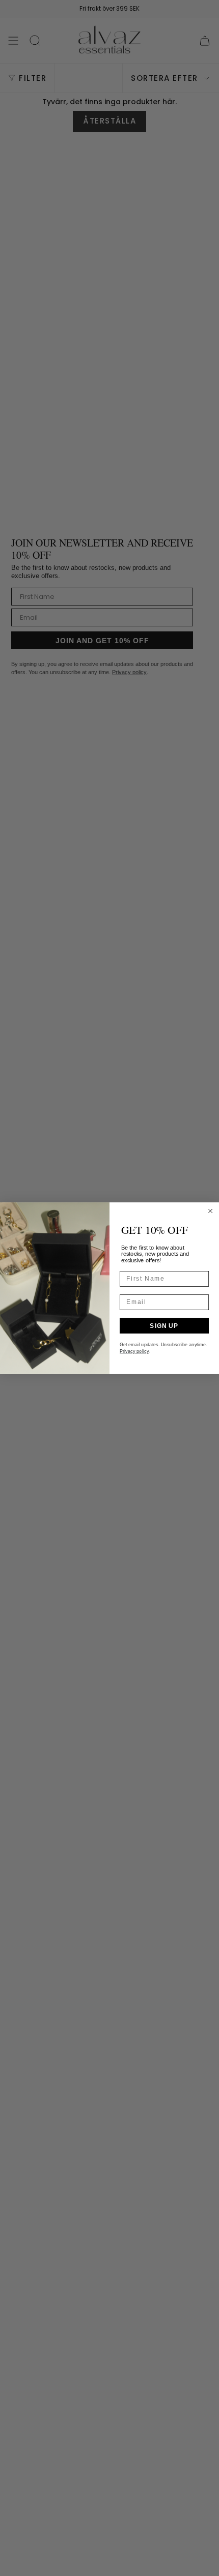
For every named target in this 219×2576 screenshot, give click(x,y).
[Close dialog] (210, 1210)
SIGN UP (164, 1325)
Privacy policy (134, 1351)
